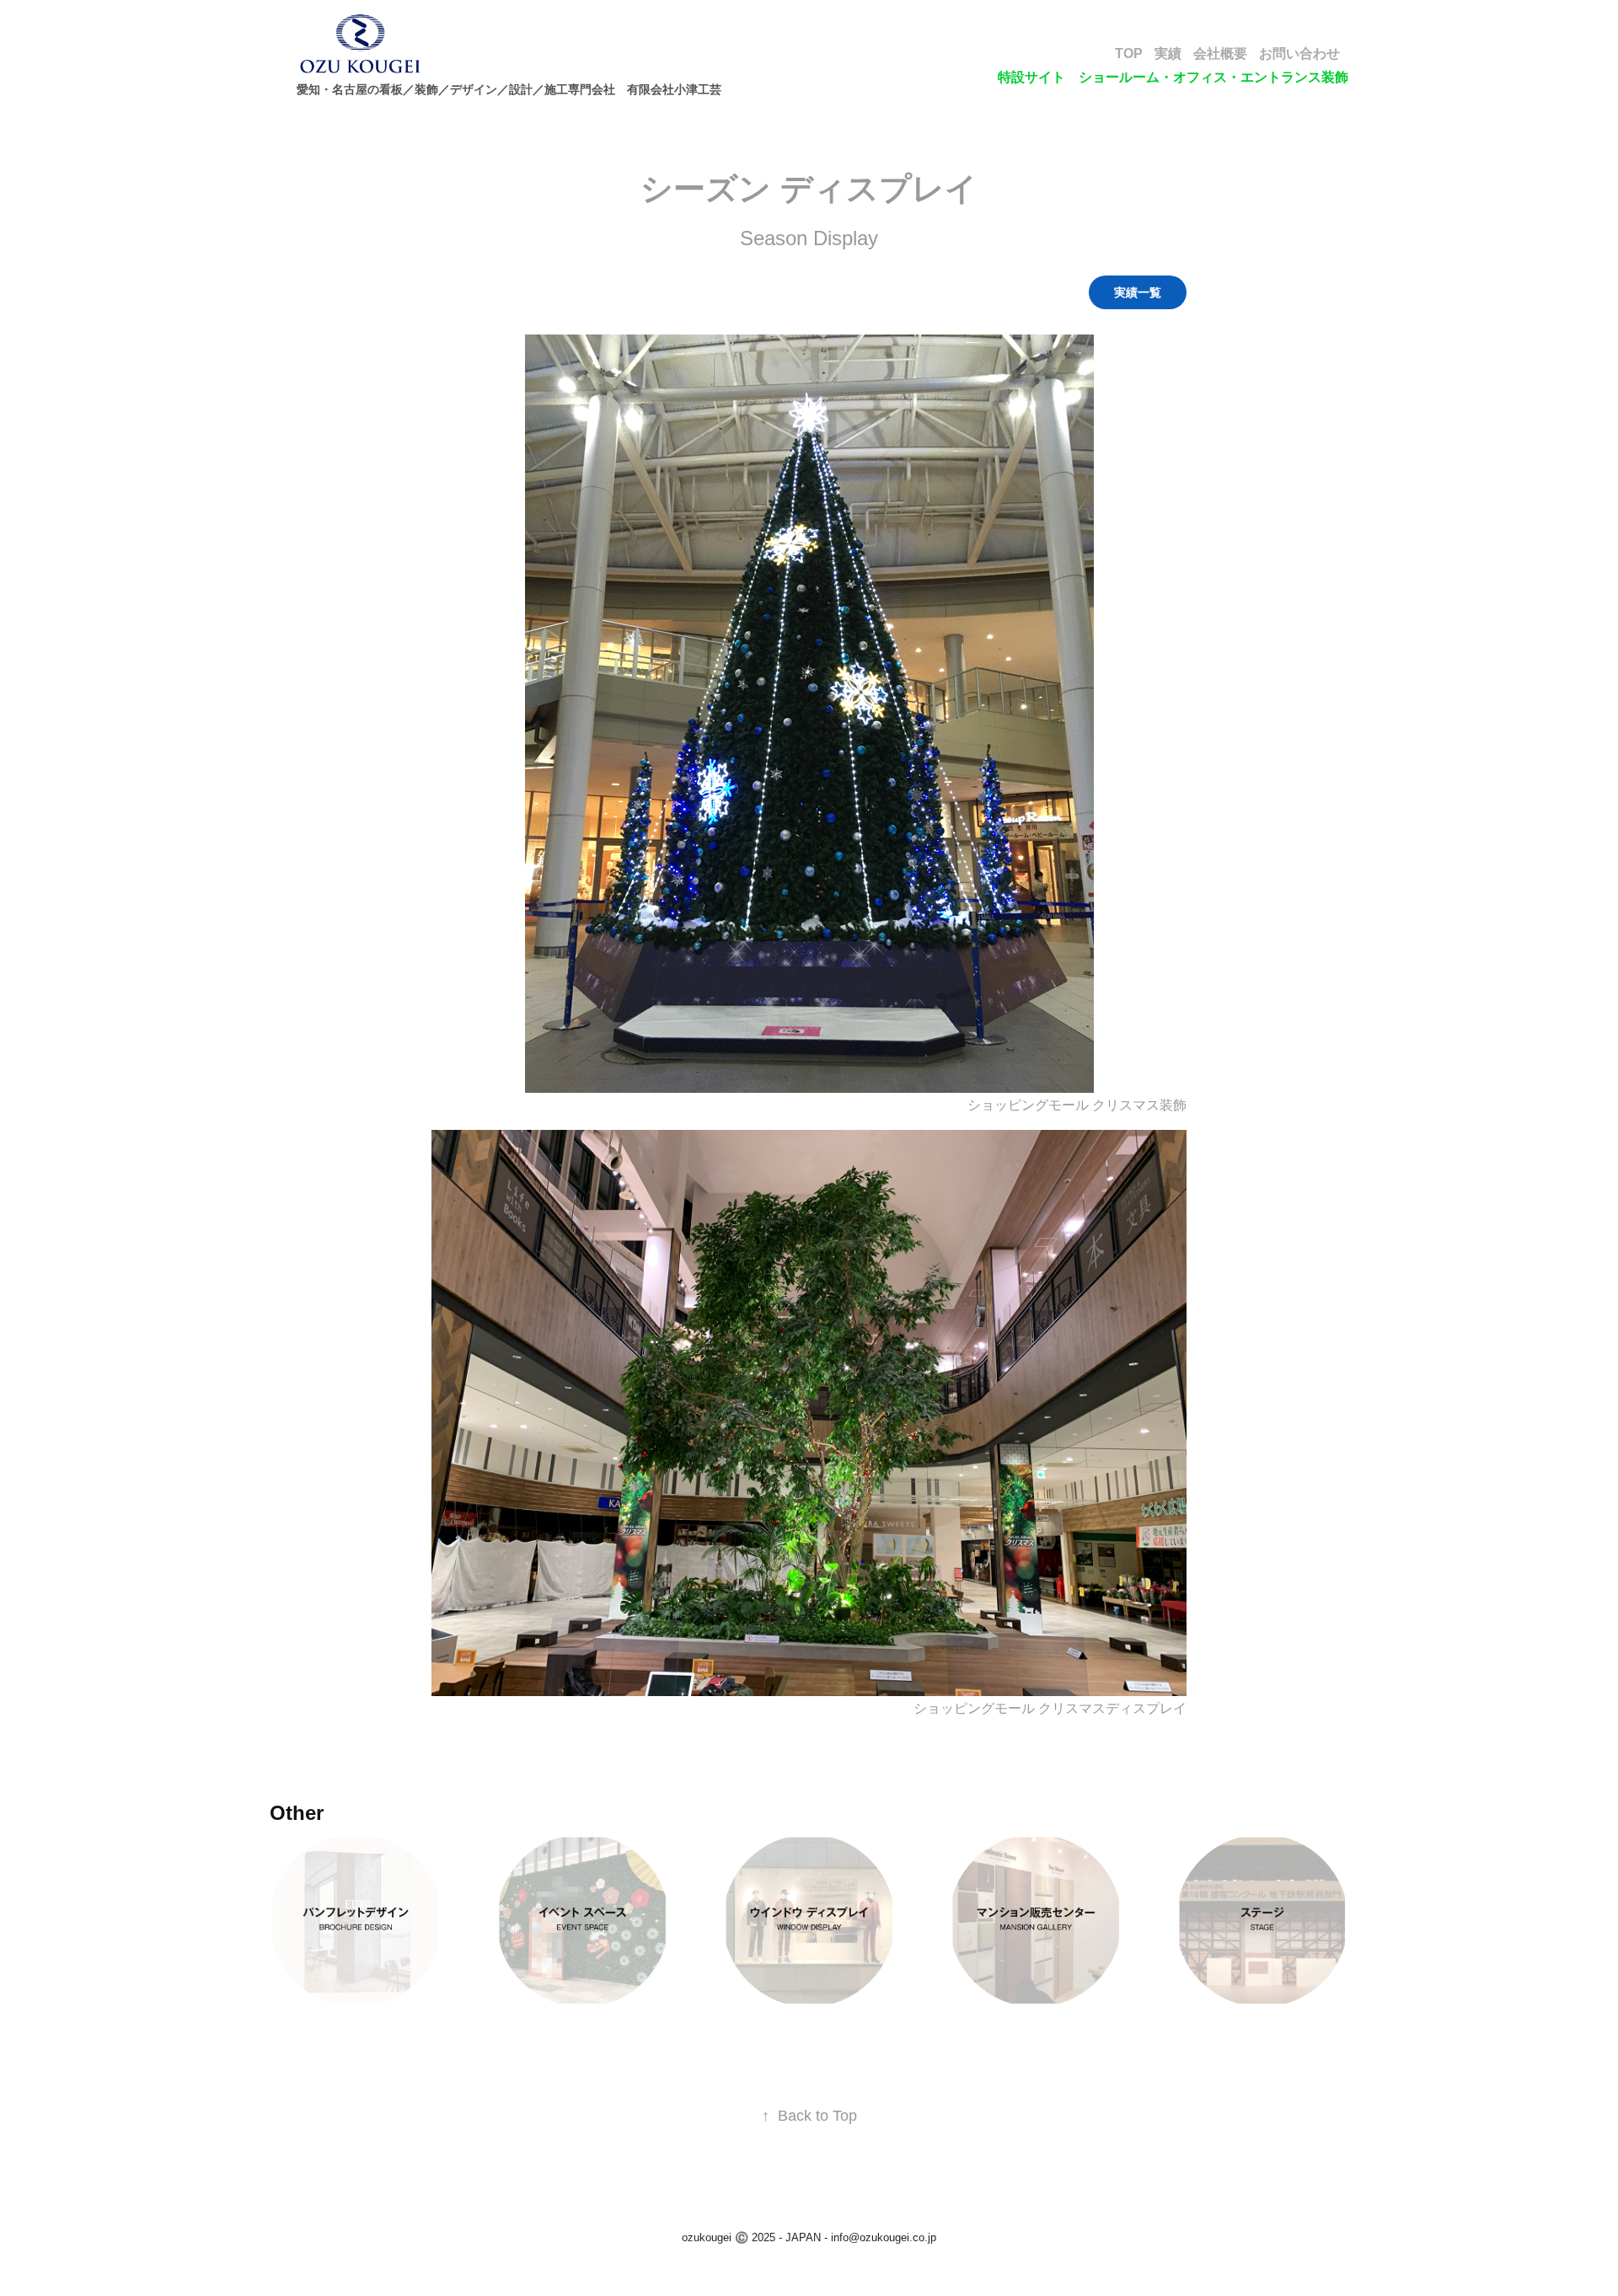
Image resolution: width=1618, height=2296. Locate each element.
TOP (1129, 54)
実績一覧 (1138, 292)
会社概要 (1220, 54)
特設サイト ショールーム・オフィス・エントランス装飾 (1173, 77)
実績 (1168, 54)
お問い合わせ (1299, 54)
